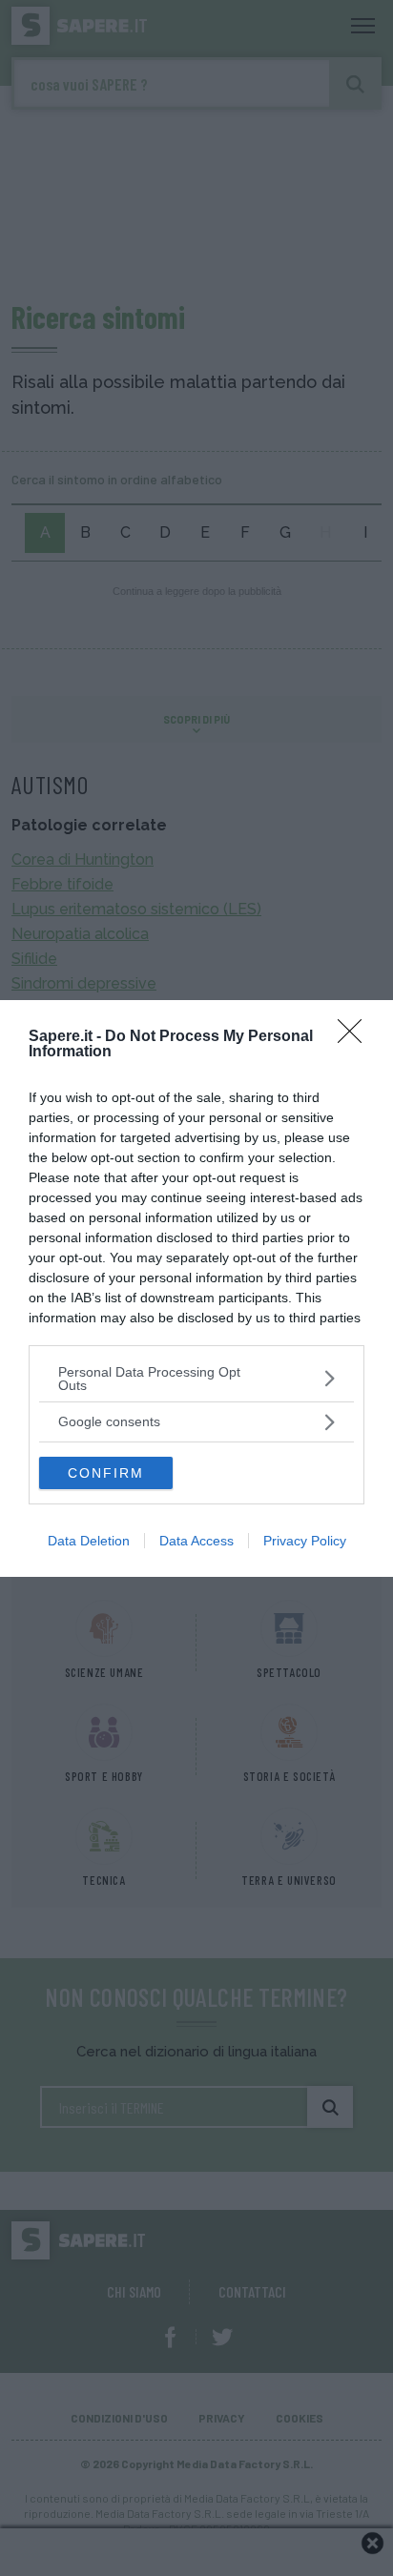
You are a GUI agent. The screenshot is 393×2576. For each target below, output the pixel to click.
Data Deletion (89, 1541)
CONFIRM (106, 1473)
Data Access (196, 1541)
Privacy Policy (305, 1541)
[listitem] (196, 1379)
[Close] (356, 1037)
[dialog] (196, 1288)
